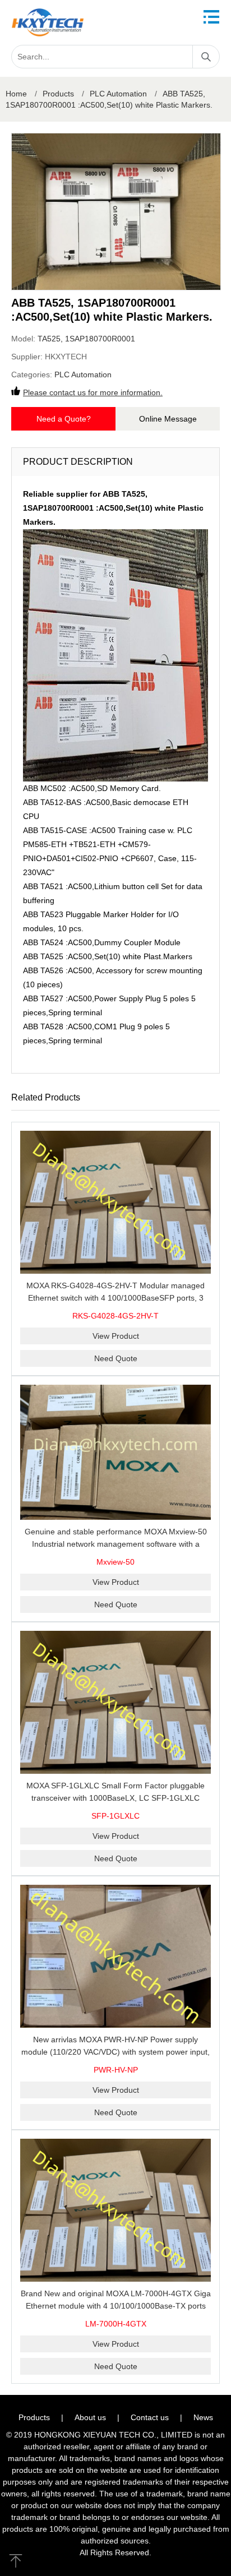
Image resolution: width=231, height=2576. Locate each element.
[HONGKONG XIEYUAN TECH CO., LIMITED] (48, 22)
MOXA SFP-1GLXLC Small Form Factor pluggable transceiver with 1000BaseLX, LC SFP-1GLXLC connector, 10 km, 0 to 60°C (115, 1798)
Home (16, 94)
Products (58, 94)
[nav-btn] (211, 17)
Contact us (150, 2417)
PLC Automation (118, 94)
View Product (116, 1336)
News (203, 2417)
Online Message (168, 419)
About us (90, 2417)
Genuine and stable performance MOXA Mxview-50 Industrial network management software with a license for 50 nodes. (116, 1544)
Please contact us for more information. (93, 392)
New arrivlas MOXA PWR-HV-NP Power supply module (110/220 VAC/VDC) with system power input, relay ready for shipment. (115, 2052)
